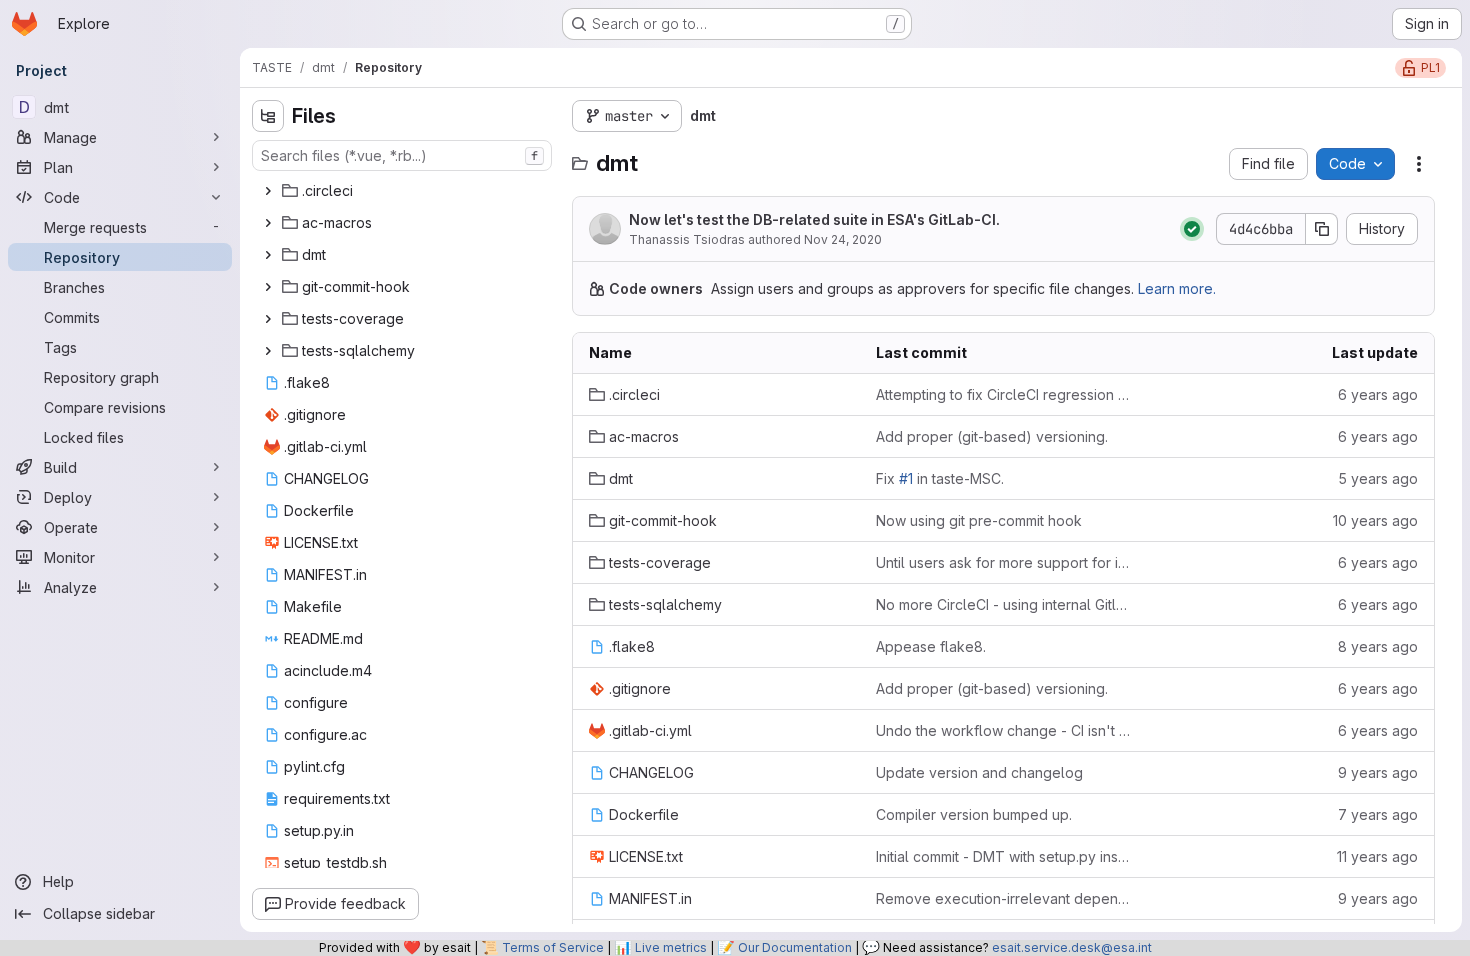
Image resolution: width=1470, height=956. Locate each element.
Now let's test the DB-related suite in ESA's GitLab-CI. (814, 219)
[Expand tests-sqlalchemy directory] (268, 351)
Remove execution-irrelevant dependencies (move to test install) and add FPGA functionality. (1003, 898)
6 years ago (1378, 394)
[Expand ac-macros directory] (268, 223)
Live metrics (671, 947)
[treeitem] (404, 191)
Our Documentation (795, 947)
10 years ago (1375, 520)
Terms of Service (553, 947)
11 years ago (1377, 856)
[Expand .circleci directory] (268, 191)
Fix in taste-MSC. (940, 478)
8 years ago (1378, 646)
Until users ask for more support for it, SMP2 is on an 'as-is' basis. (1003, 562)
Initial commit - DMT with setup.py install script (1003, 856)
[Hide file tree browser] (268, 116)
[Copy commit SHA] (1322, 229)
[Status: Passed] (1192, 229)
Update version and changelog (979, 772)
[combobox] (402, 155)
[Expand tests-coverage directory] (268, 319)
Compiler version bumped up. (974, 814)
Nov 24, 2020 (843, 239)
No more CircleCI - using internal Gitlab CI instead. (1003, 604)
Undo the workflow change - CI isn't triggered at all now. (1003, 730)
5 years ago (1378, 478)
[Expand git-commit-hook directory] (268, 287)
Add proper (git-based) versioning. (992, 436)
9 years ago (1378, 772)
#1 (906, 478)
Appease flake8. (931, 646)
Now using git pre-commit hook (979, 520)
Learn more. (1177, 288)
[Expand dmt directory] (268, 255)
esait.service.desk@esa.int (1072, 947)
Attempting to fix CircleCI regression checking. (1003, 394)
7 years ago (1378, 814)
